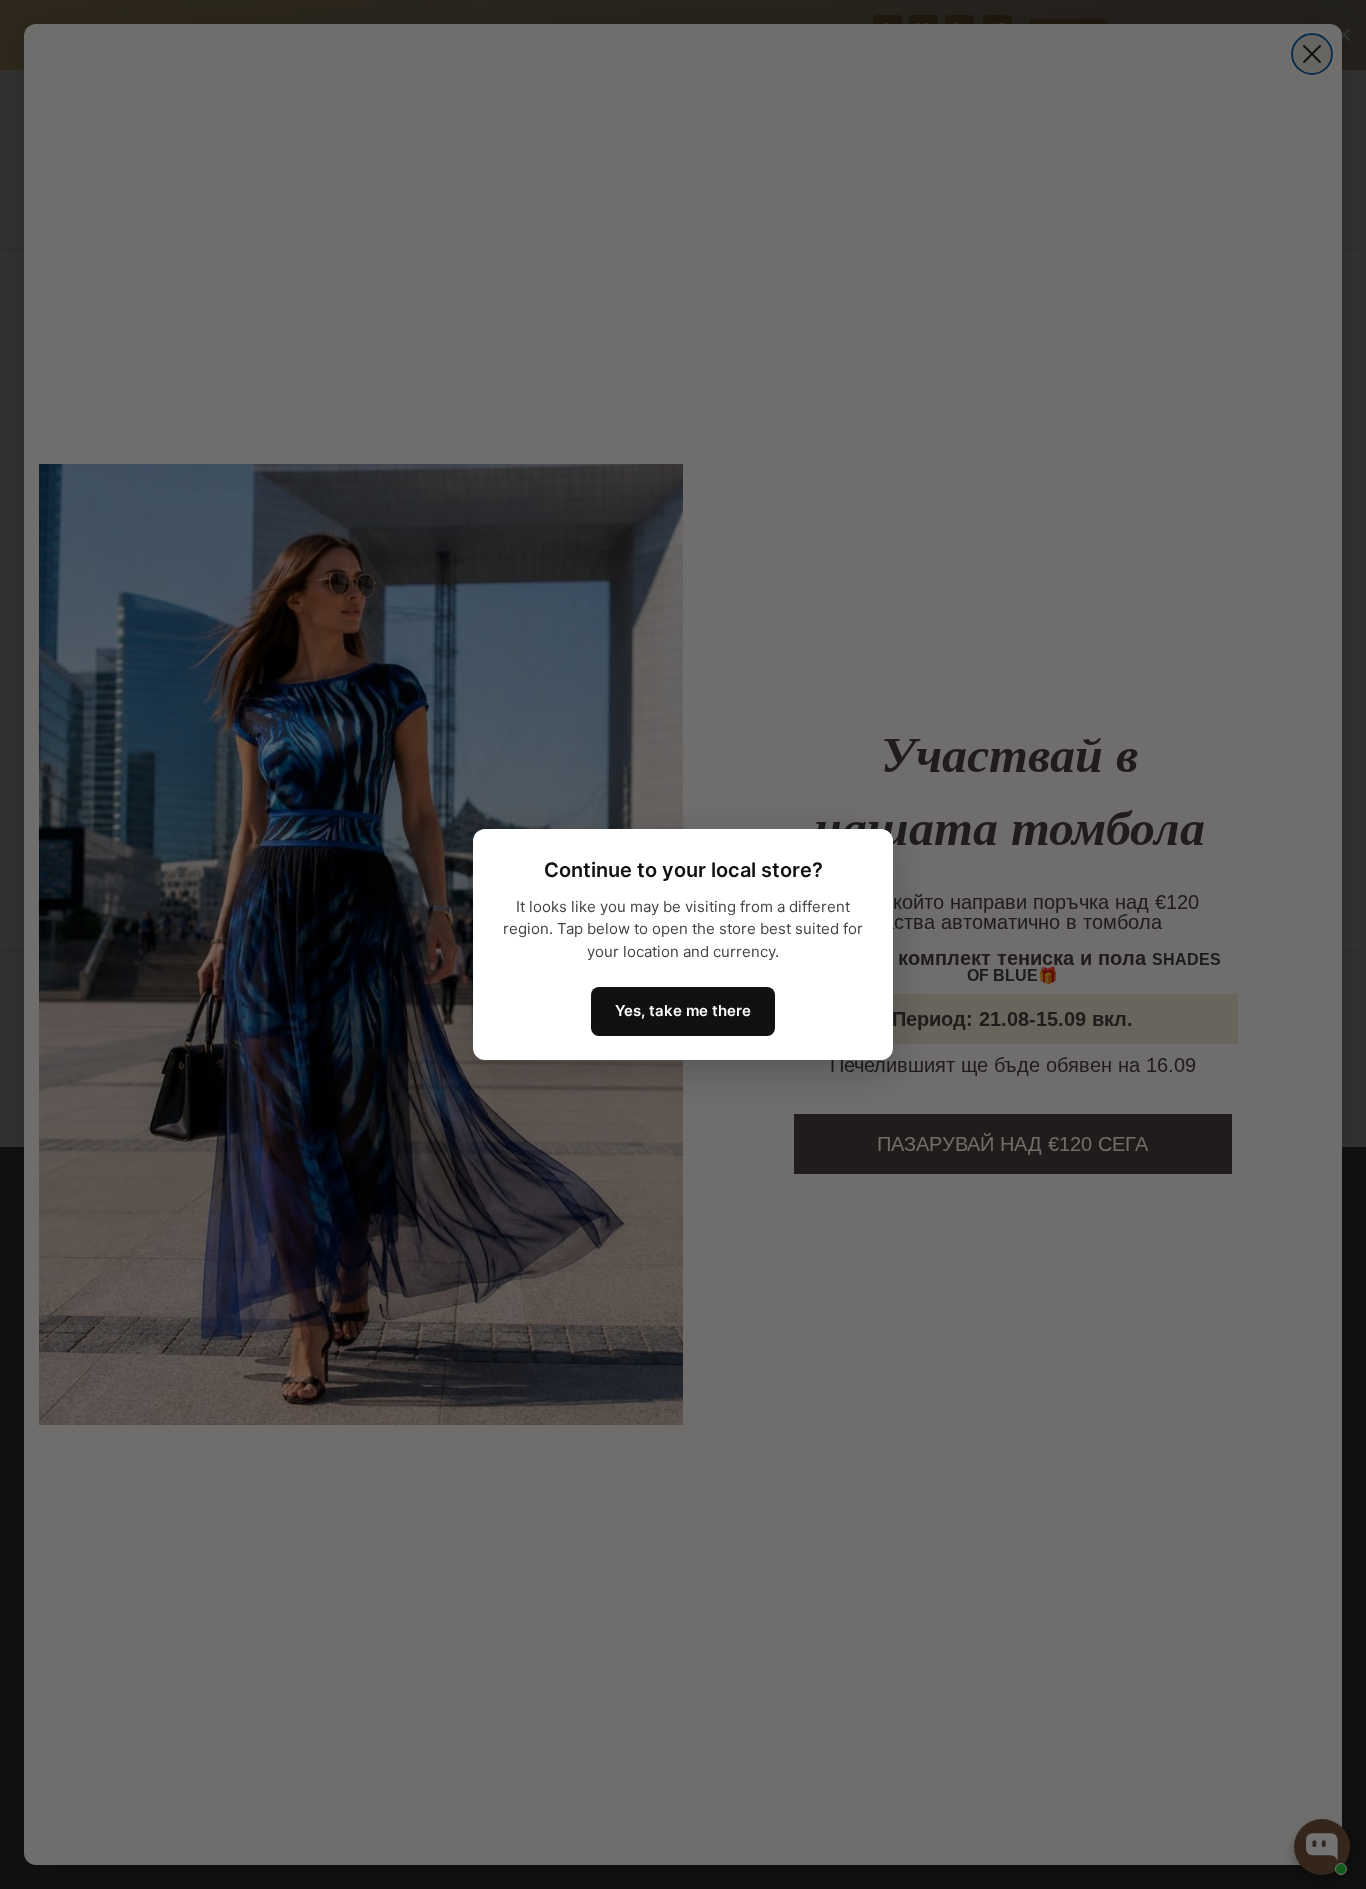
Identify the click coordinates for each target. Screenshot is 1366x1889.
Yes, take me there (683, 1010)
